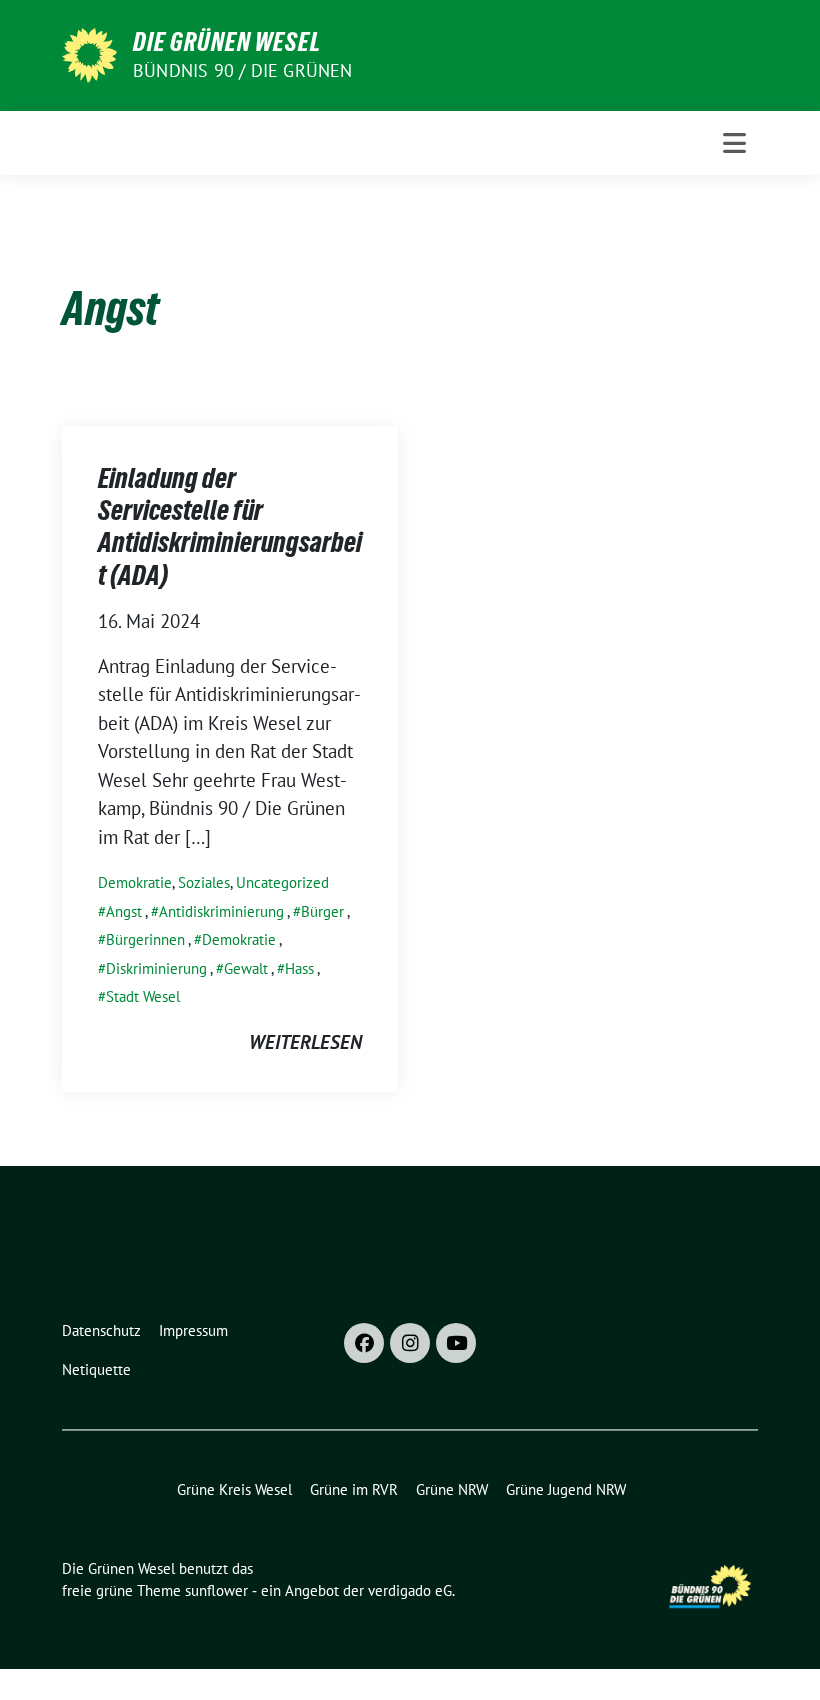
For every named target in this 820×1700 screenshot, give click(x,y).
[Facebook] (364, 1343)
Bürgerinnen (145, 939)
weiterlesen (305, 1042)
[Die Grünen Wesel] (89, 53)
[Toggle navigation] (734, 143)
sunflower (216, 1590)
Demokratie (135, 882)
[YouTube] (456, 1343)
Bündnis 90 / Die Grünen (243, 70)
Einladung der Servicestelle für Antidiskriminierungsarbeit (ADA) (230, 526)
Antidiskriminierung (221, 911)
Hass (299, 968)
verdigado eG (410, 1590)
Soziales (204, 882)
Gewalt (246, 968)
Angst (124, 911)
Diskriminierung (156, 968)
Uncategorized (282, 882)
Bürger (322, 911)
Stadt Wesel (143, 996)
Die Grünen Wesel (227, 42)
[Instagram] (410, 1343)
